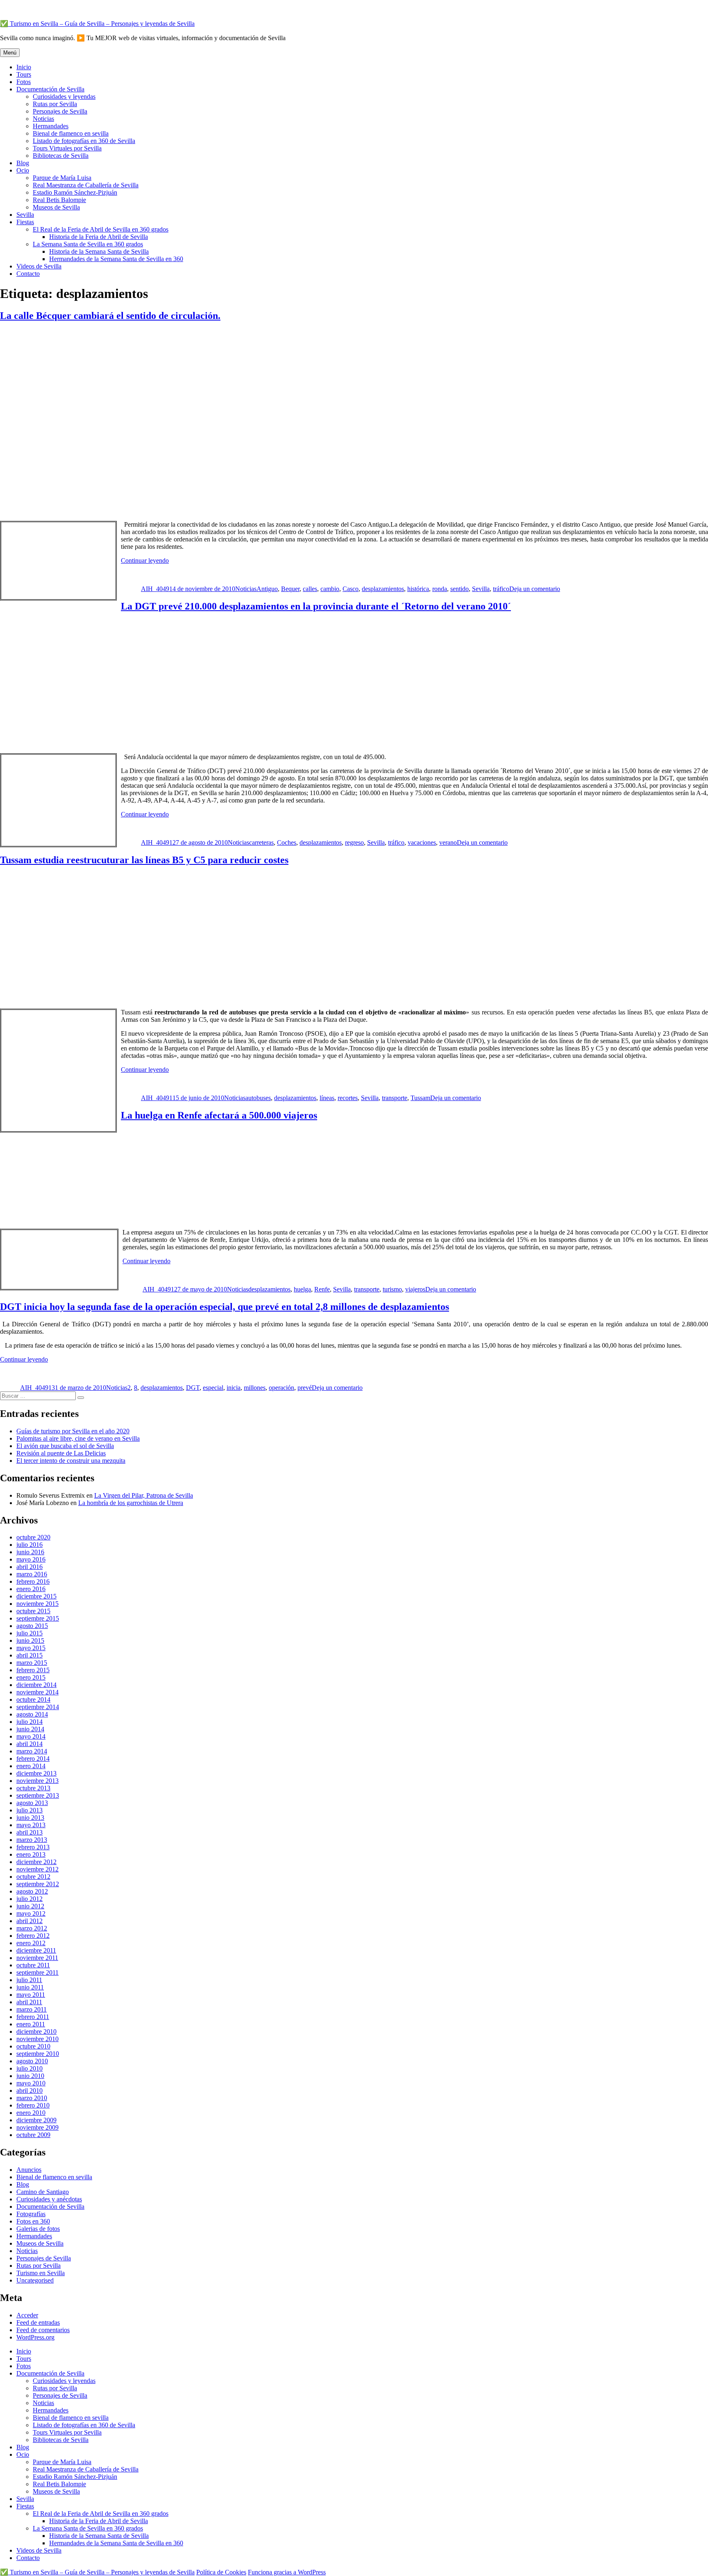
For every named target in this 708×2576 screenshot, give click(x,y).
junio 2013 (30, 1818)
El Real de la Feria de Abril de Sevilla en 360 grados (101, 229)
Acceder (27, 2315)
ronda (440, 589)
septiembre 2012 (38, 1884)
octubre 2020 (33, 1537)
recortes (348, 1098)
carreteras (261, 842)
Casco (351, 589)
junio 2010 (30, 2076)
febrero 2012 (33, 1936)
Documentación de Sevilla (50, 89)
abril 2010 (29, 2091)
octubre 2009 (33, 2135)
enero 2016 (31, 1589)
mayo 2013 (31, 1825)
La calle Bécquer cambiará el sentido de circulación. (110, 316)
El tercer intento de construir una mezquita (71, 1461)
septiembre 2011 (37, 1972)
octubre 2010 (33, 2046)
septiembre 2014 (38, 1707)
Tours (24, 74)
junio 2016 (30, 1552)
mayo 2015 (31, 1648)
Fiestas (25, 222)
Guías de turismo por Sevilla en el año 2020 (73, 1431)
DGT (193, 1388)
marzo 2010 (32, 2098)
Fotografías (31, 2214)
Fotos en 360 (33, 2221)
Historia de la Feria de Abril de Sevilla (99, 237)
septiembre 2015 (38, 1618)
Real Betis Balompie (59, 200)
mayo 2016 (31, 1559)
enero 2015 (31, 1677)
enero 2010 (31, 2113)
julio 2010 (29, 2068)
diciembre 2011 (36, 1950)
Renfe (322, 1289)
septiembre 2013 (38, 1795)
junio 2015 (30, 1640)
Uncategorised (35, 2280)
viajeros (415, 1289)
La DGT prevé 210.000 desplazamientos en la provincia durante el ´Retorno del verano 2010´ (316, 606)
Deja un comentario (535, 589)
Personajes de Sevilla (60, 111)
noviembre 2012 (37, 1869)
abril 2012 (29, 1921)
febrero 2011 (33, 2017)
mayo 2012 (31, 1913)
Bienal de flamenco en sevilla (71, 133)
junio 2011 (30, 1987)
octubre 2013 (33, 1788)
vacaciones (422, 842)
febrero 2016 (33, 1581)
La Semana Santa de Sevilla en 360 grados (88, 244)
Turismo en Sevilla (41, 2273)
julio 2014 (29, 1722)
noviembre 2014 (37, 1692)
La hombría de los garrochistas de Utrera (131, 1503)
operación (281, 1388)
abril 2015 (29, 1655)
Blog (23, 163)
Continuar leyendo (145, 560)
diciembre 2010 (36, 2031)
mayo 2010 (31, 2083)
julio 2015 (29, 1633)
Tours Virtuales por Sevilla (67, 148)
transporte (395, 1098)
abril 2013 (29, 1832)
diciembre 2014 (36, 1685)
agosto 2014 (32, 1714)
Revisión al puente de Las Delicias (61, 1453)
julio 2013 (29, 1810)
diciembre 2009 (36, 2120)
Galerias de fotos (38, 2229)
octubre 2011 (33, 1965)
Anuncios (29, 2170)
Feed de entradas (38, 2322)
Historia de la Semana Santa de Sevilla (99, 251)
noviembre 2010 (37, 2039)
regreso (354, 842)
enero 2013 (31, 1854)
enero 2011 (31, 2024)
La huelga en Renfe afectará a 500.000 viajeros (219, 1115)
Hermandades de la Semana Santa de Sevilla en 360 (116, 259)
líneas (327, 1098)
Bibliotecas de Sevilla (61, 156)
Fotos (24, 82)
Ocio (23, 170)
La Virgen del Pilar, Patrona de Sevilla (144, 1495)
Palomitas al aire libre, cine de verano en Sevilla (78, 1438)
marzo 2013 (32, 1840)
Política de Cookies (221, 2572)
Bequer (290, 589)
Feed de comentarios (43, 2330)
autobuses (258, 1098)
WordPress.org (35, 2337)
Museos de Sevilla (56, 207)
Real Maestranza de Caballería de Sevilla (86, 185)
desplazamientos (383, 589)
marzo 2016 (32, 1574)
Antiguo (267, 589)
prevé (305, 1388)
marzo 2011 (32, 2009)
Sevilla (25, 215)
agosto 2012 (32, 1891)
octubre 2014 (33, 1700)
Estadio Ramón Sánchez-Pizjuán (75, 192)
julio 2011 (29, 1980)
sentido (460, 589)
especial (213, 1388)
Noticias (43, 119)
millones (255, 1388)
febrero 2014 (33, 1759)
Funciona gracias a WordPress (287, 2572)
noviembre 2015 (37, 1604)
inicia (234, 1388)
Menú (10, 53)
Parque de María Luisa (62, 178)
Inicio (24, 67)
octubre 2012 (33, 1877)
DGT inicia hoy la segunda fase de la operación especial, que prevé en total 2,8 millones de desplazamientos (225, 1307)
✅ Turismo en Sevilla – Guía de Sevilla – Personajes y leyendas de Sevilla (97, 24)
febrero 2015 (33, 1670)
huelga (302, 1289)
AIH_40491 (157, 589)
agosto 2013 (32, 1803)
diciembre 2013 (36, 1773)
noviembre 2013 (37, 1781)
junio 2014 (30, 1729)
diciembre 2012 (36, 1862)
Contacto (28, 274)
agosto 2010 (32, 2061)
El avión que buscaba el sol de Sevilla (65, 1446)
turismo (392, 1289)
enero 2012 (31, 1943)
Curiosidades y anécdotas (49, 2199)
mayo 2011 (31, 1995)
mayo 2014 (31, 1736)
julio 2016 (29, 1545)
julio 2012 (29, 1899)
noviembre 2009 (37, 2127)
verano (448, 842)
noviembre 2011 (37, 1958)
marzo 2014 (32, 1751)
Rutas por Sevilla (55, 104)
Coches (287, 842)
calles (310, 589)
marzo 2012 (32, 1928)
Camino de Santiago (43, 2192)
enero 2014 (31, 1766)
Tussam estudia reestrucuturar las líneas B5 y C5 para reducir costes (144, 860)
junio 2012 (30, 1906)
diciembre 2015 (36, 1596)
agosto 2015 (32, 1626)
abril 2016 (29, 1567)
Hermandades (51, 126)
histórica (418, 589)
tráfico (501, 589)
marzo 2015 (32, 1663)
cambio (330, 589)
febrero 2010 (33, 2105)
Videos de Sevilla (39, 266)
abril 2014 (29, 1744)
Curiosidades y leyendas (64, 97)
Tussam (420, 1098)
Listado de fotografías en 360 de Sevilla (84, 141)
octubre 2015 (33, 1611)
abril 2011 (29, 2002)
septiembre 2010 (38, 2054)
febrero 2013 (33, 1847)
